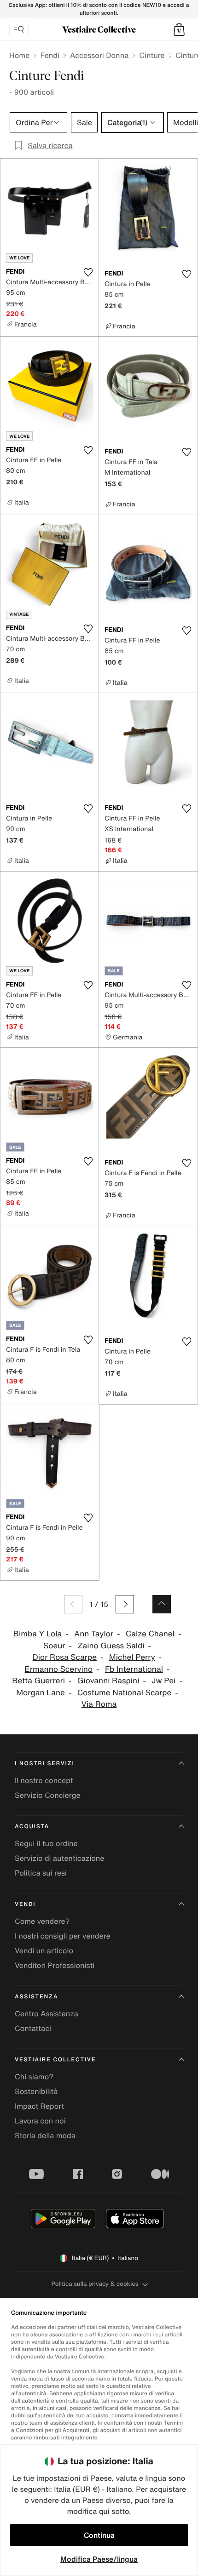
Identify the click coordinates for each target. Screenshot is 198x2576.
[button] (179, 29)
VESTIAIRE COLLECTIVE (55, 2060)
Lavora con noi (40, 2121)
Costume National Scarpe (125, 1693)
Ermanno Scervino (59, 1669)
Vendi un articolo (44, 1951)
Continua (99, 2535)
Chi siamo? (34, 2077)
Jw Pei (163, 1681)
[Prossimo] (125, 1604)
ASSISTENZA (36, 1997)
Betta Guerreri (38, 1681)
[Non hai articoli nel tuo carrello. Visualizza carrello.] (179, 29)
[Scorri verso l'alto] (162, 1604)
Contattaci (33, 2028)
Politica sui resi (41, 1873)
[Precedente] (73, 1604)
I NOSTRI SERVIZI (45, 1764)
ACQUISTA (32, 1827)
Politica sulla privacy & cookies (95, 2284)
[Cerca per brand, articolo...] (19, 29)
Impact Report (39, 2106)
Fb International (134, 1669)
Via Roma (99, 1704)
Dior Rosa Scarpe (65, 1657)
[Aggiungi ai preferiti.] (88, 272)
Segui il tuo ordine (46, 1843)
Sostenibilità (36, 2091)
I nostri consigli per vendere (63, 1936)
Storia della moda (45, 2135)
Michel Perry (132, 1657)
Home (19, 55)
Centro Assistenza (47, 2014)
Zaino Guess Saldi (111, 1646)
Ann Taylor (94, 1634)
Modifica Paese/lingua (99, 2559)
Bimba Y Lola (38, 1634)
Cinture (152, 55)
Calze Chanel (150, 1634)
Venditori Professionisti (55, 1965)
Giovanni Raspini (108, 1681)
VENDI (25, 1904)
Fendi (50, 55)
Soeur (54, 1646)
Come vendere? (42, 1921)
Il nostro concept (44, 1780)
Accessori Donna (99, 55)
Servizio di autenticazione (60, 1858)
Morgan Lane (41, 1693)
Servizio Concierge (48, 1795)
